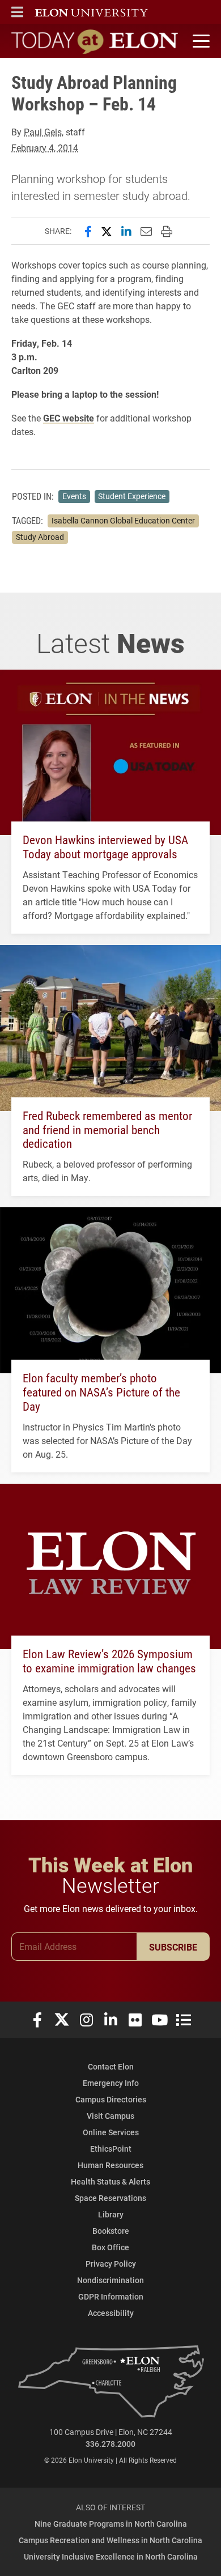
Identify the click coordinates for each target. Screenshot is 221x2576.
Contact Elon (111, 2066)
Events (74, 496)
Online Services (111, 2132)
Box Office (110, 2247)
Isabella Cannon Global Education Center (123, 521)
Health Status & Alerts (110, 2181)
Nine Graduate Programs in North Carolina (111, 2524)
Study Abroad (40, 537)
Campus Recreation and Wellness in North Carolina (110, 2540)
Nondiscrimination (110, 2280)
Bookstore (111, 2231)
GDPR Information (111, 2296)
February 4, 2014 (45, 148)
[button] (17, 12)
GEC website (69, 418)
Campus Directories (111, 2099)
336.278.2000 (110, 2444)
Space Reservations (110, 2198)
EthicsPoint (111, 2149)
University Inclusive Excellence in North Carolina (111, 2556)
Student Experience (132, 496)
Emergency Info (111, 2083)
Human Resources (110, 2165)
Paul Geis (43, 132)
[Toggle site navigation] (199, 41)
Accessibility (111, 2313)
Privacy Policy (111, 2264)
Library (111, 2214)
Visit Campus (110, 2116)
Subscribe (173, 1947)
